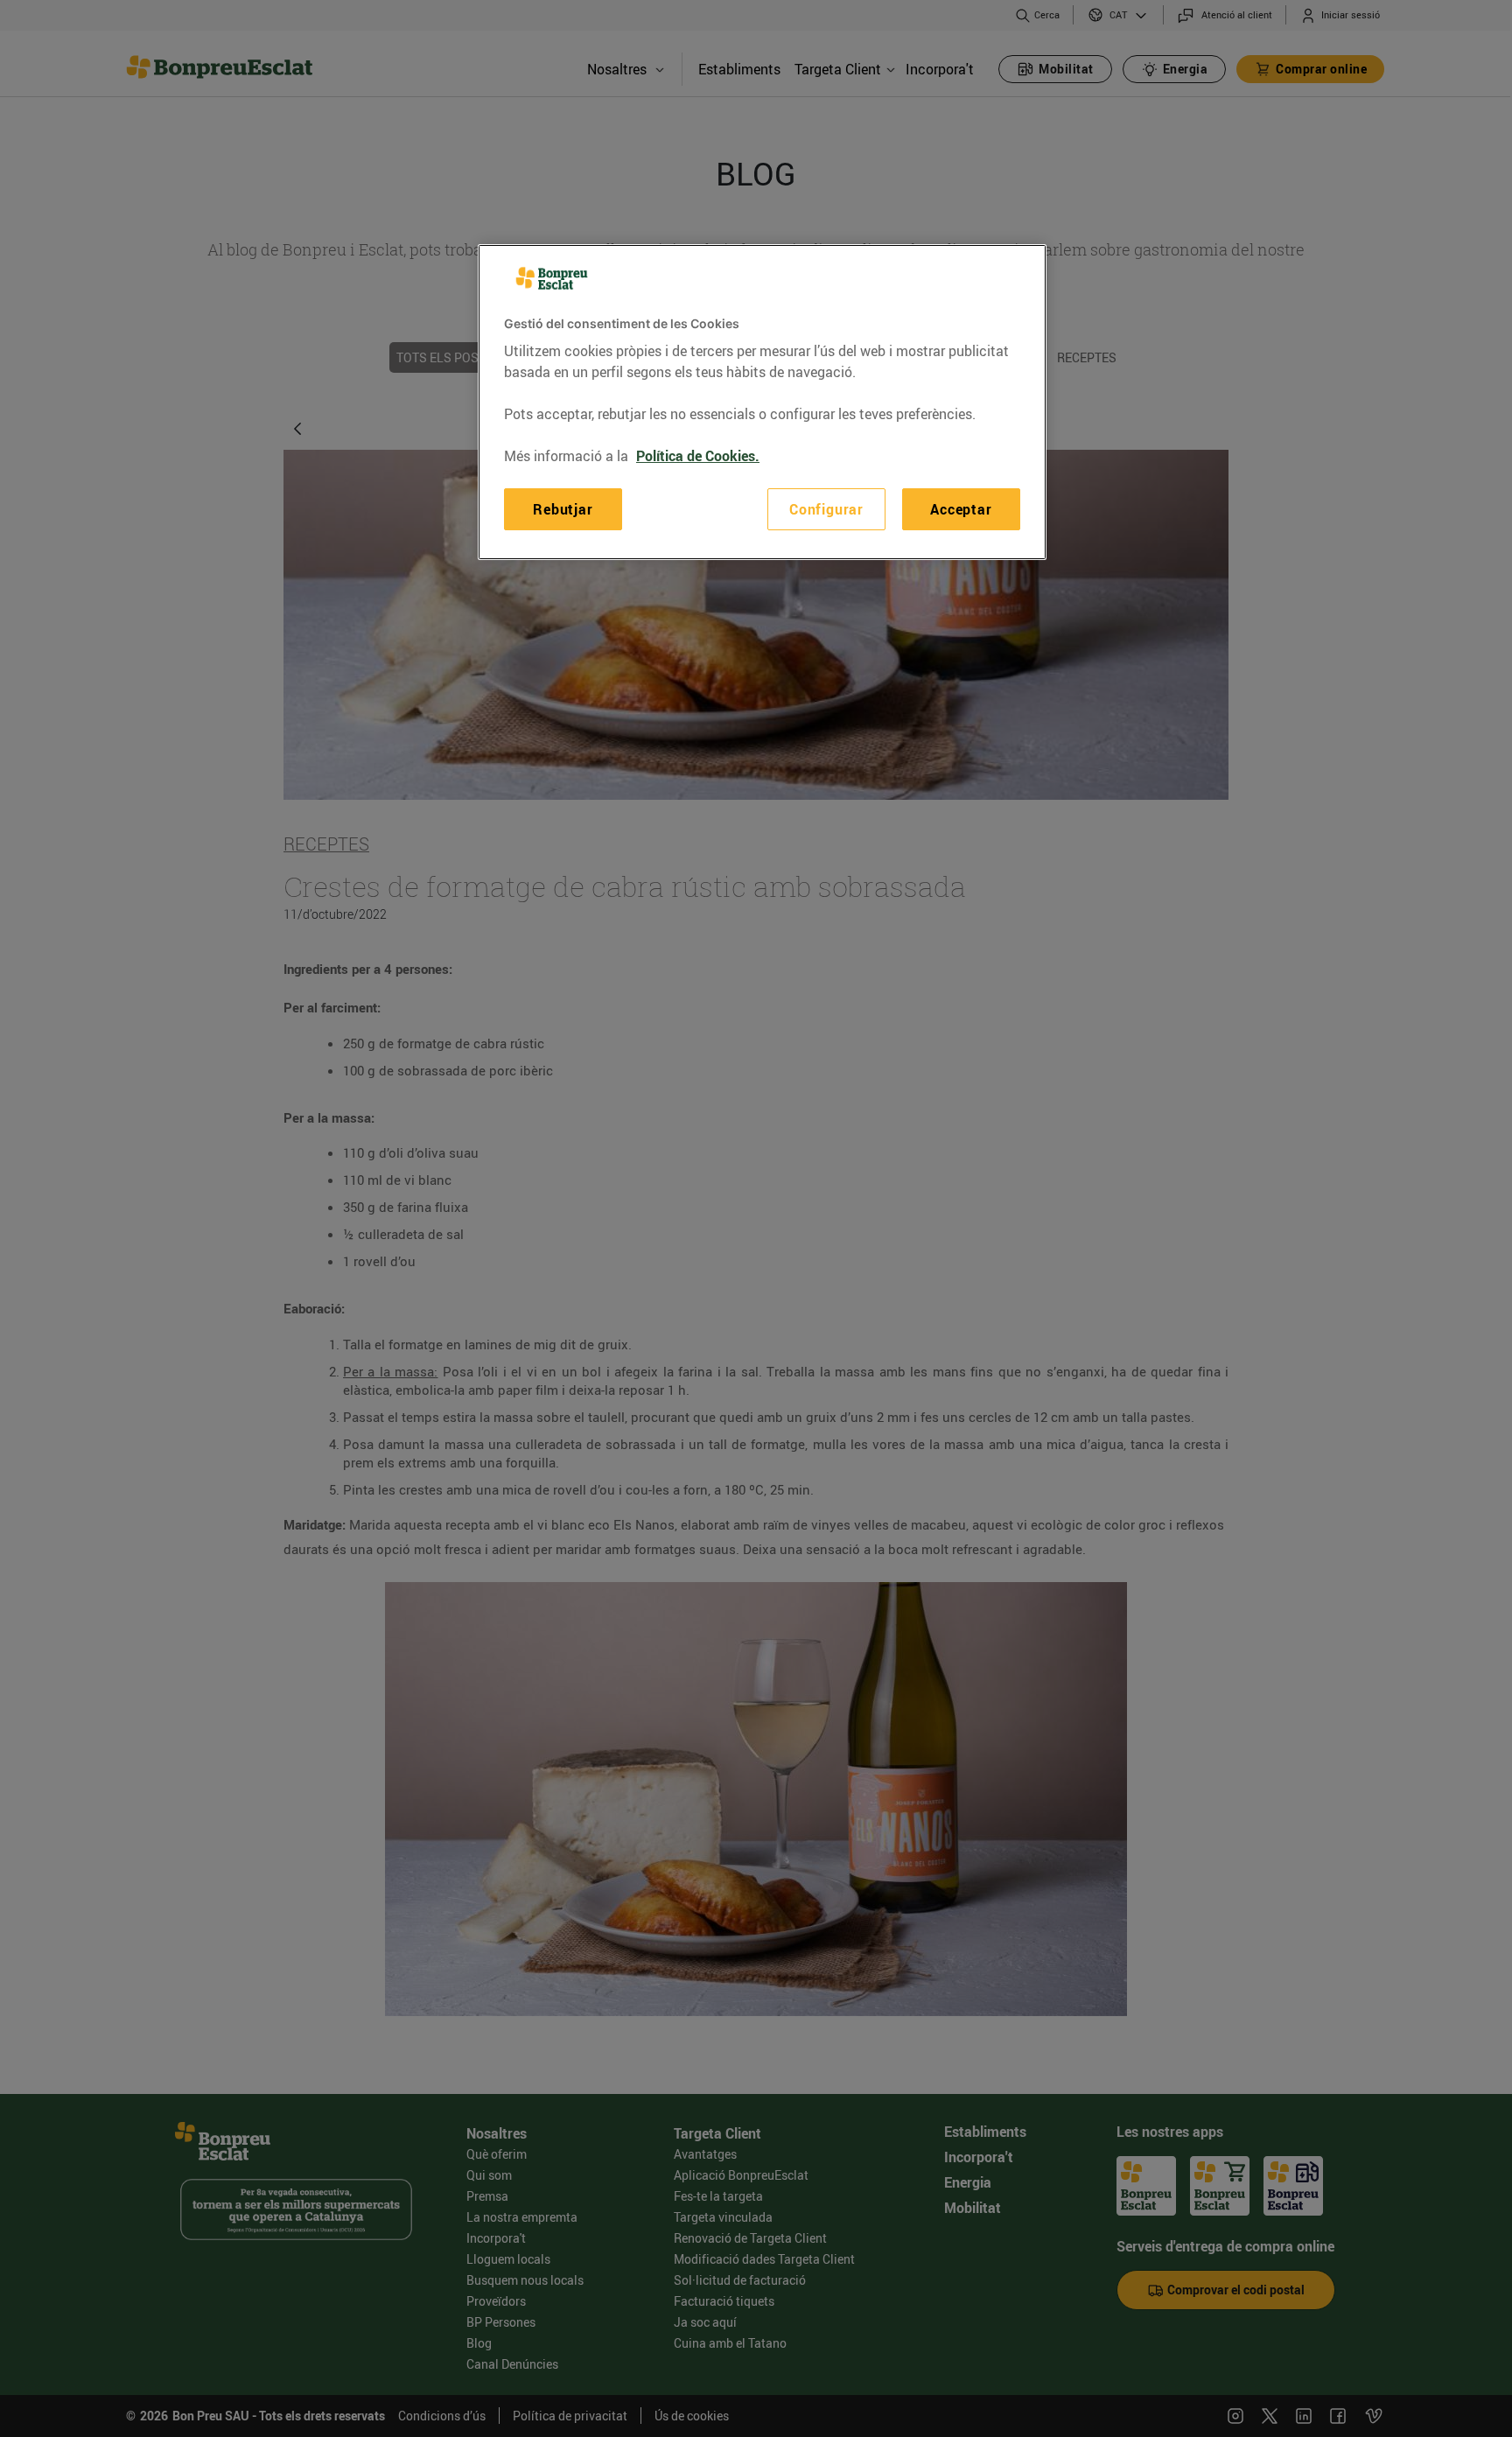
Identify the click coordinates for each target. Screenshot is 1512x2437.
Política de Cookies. (698, 456)
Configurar (826, 509)
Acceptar (961, 509)
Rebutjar (563, 509)
